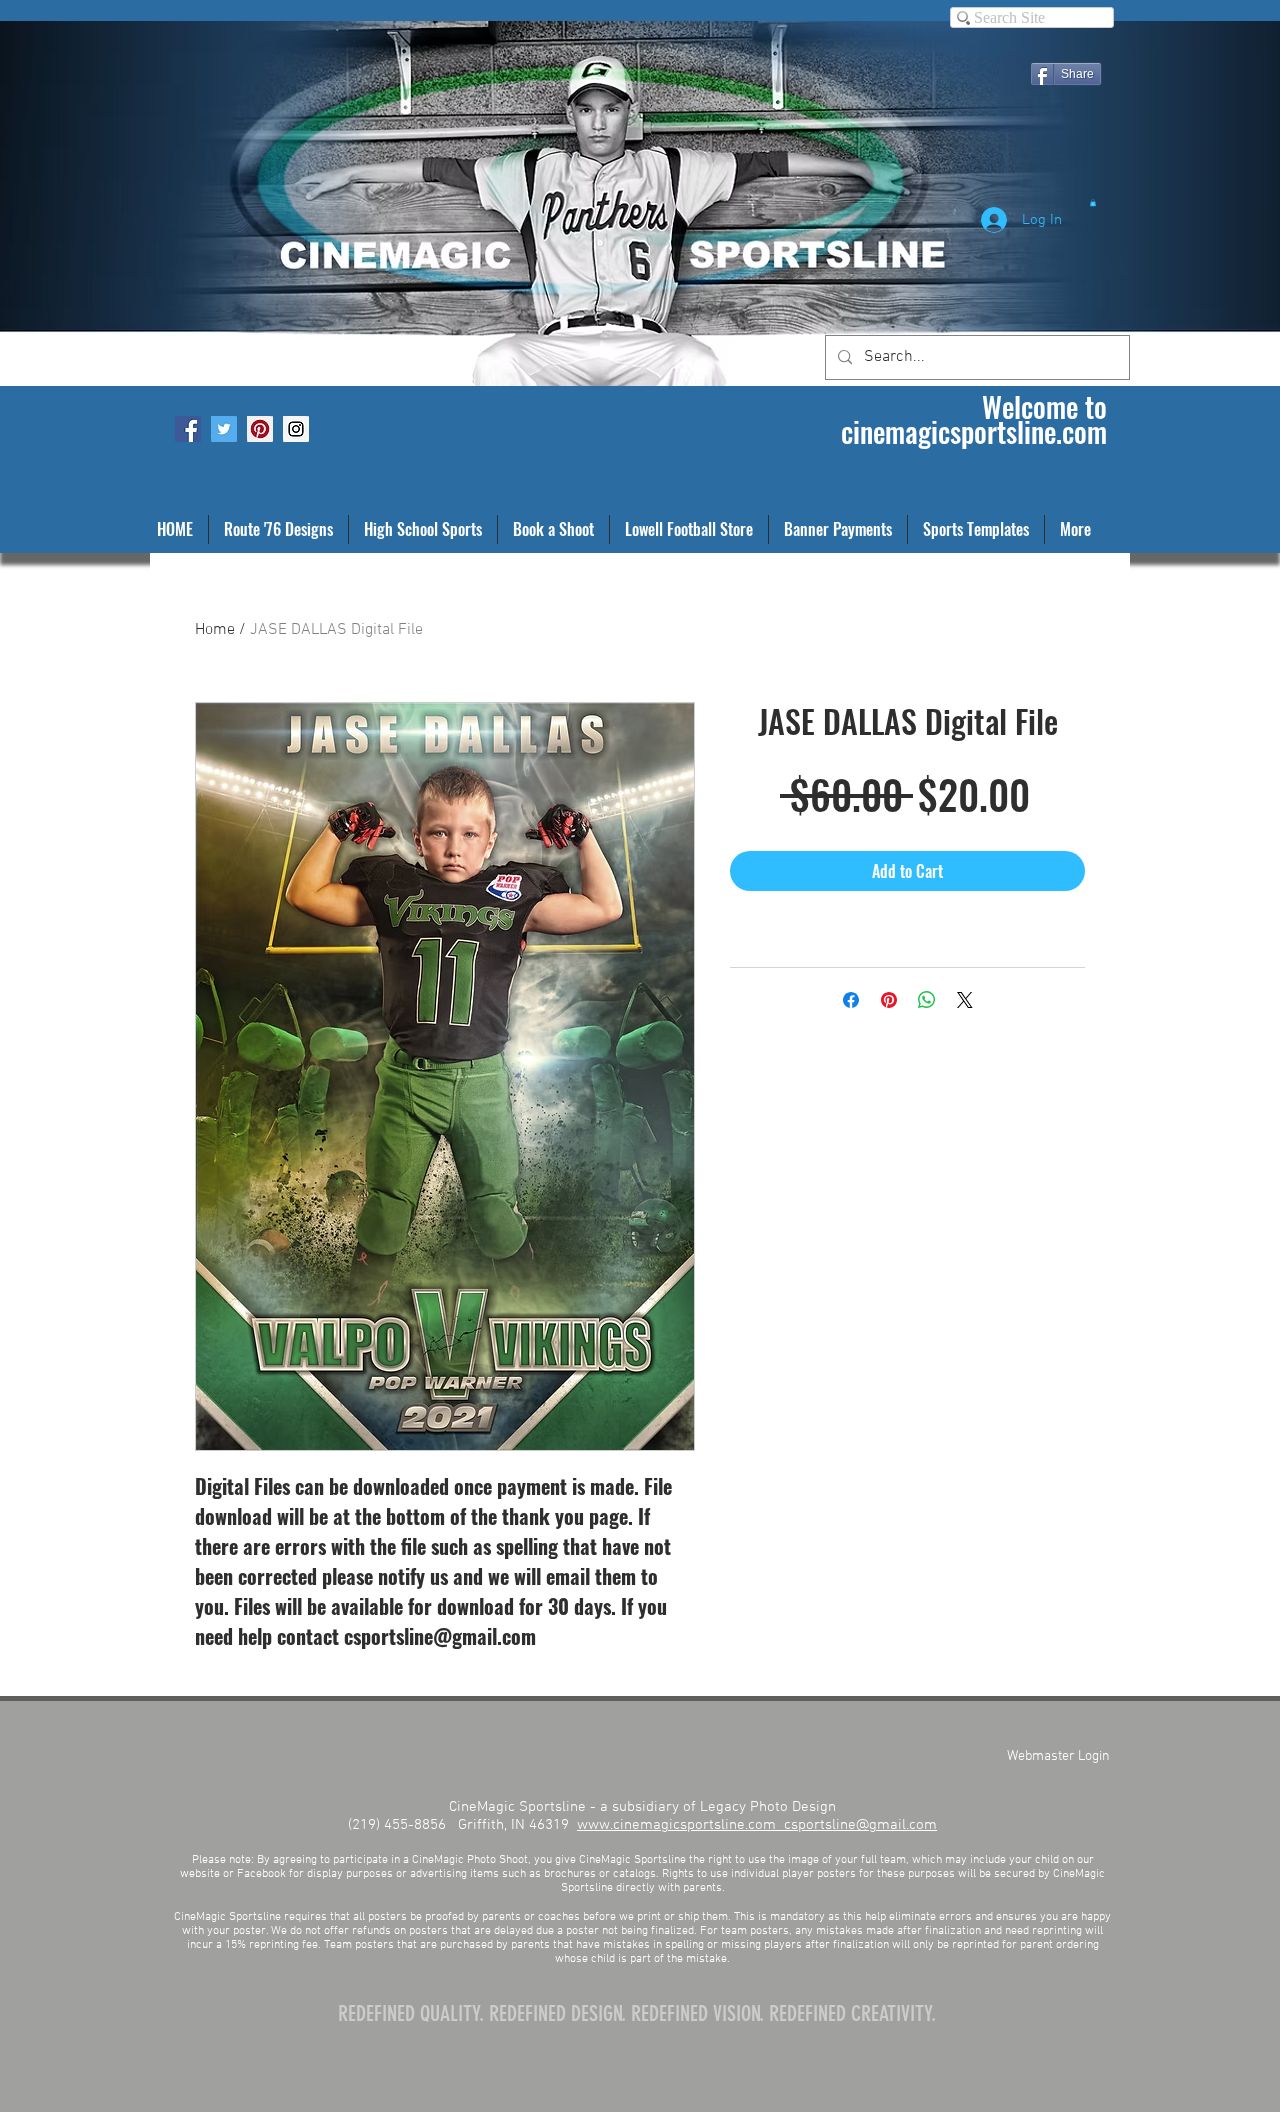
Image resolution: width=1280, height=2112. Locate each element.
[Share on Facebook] (851, 1000)
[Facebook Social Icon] (188, 429)
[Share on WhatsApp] (927, 1000)
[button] (1093, 202)
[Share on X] (965, 1000)
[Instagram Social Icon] (296, 429)
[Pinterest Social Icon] (260, 429)
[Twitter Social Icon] (224, 429)
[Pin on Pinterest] (889, 1000)
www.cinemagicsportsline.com (680, 1825)
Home (215, 630)
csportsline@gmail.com (860, 1825)
